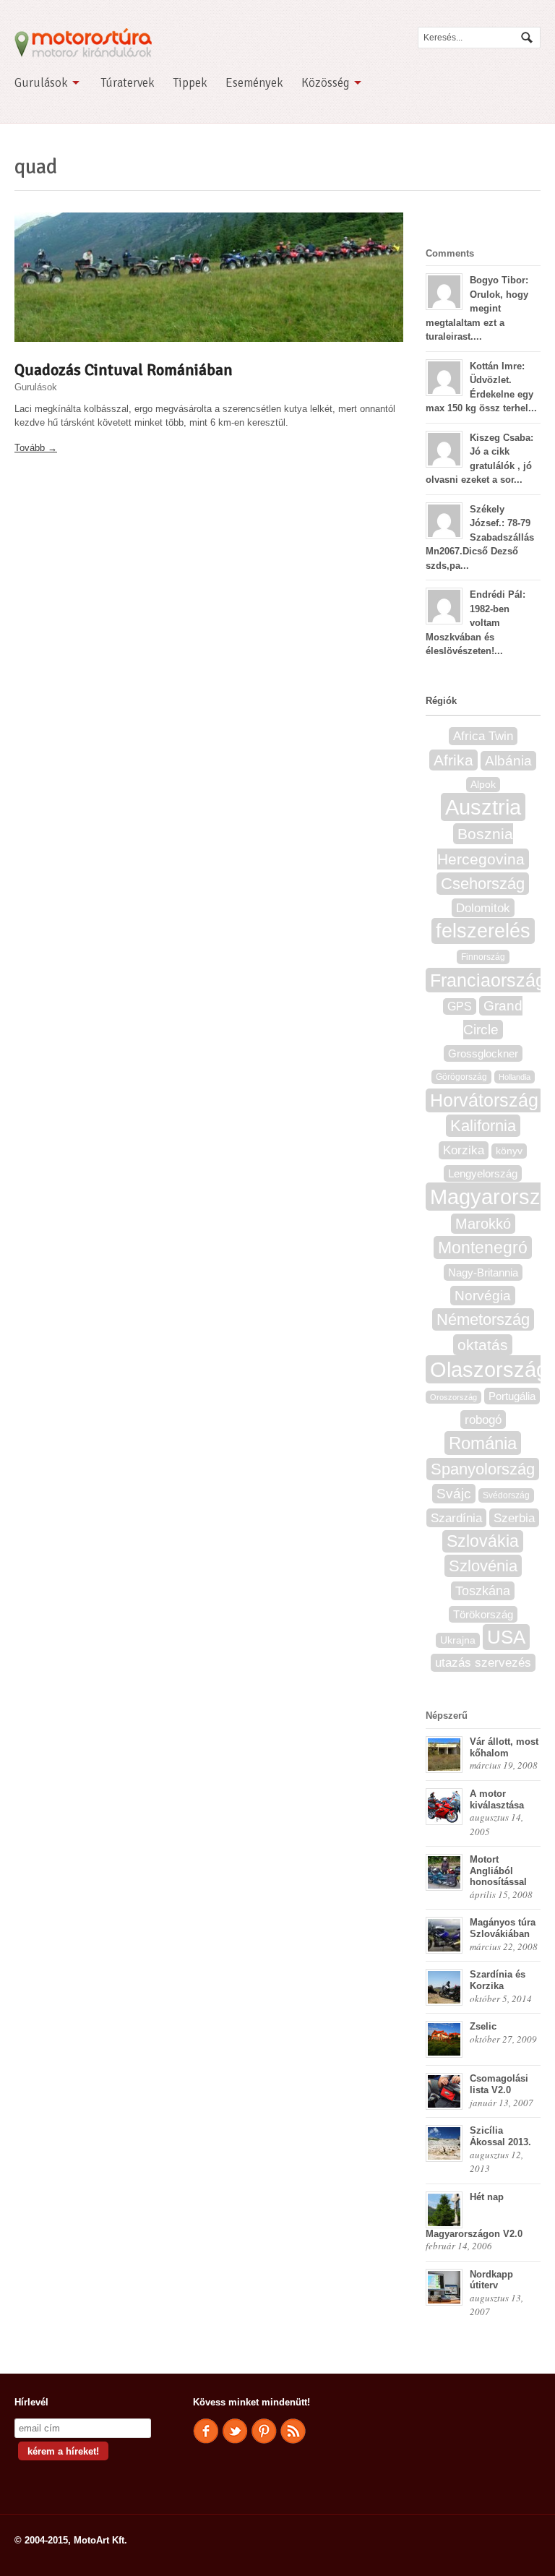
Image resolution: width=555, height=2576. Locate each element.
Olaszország (489, 1369)
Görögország (461, 1077)
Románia (483, 1443)
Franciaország (488, 980)
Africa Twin (483, 736)
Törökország (483, 1614)
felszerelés (483, 931)
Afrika (453, 760)
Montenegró (483, 1248)
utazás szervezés (483, 1663)
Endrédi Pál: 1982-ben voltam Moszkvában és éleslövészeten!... (476, 623)
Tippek (190, 83)
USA (506, 1637)
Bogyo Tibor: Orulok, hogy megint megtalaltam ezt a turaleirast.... (477, 308)
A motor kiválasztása (497, 1799)
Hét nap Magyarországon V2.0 (474, 2215)
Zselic (483, 2026)
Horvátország (484, 1100)
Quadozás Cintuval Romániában (124, 370)
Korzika (464, 1150)
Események (254, 83)
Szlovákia (483, 1541)
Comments (450, 253)
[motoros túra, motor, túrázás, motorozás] (83, 51)
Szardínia (456, 1518)
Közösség (326, 83)
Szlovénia (483, 1566)
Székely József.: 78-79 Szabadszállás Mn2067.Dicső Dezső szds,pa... (480, 537)
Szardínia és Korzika (498, 1980)
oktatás (483, 1345)
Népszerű (447, 1716)
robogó (483, 1420)
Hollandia (515, 1077)
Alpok (483, 785)
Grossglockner (483, 1053)
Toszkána (483, 1591)
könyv (509, 1151)
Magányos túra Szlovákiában (503, 1928)
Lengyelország (483, 1173)
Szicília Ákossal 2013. (500, 2136)
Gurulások (41, 83)
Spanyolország (483, 1469)
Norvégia (483, 1296)
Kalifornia (483, 1126)
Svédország (506, 1495)
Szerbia (514, 1518)
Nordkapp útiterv (491, 2280)
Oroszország (453, 1397)
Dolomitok (483, 908)
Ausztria (483, 807)
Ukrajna (458, 1640)
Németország (483, 1319)
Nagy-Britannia (483, 1272)
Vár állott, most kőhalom (504, 1747)
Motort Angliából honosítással (498, 1871)
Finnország (483, 957)
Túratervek (128, 83)
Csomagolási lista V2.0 (499, 2084)
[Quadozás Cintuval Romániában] (209, 277)
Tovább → (36, 448)
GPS (460, 1006)
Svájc (454, 1494)
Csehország (483, 884)
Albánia (508, 761)
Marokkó (483, 1224)
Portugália (512, 1396)
